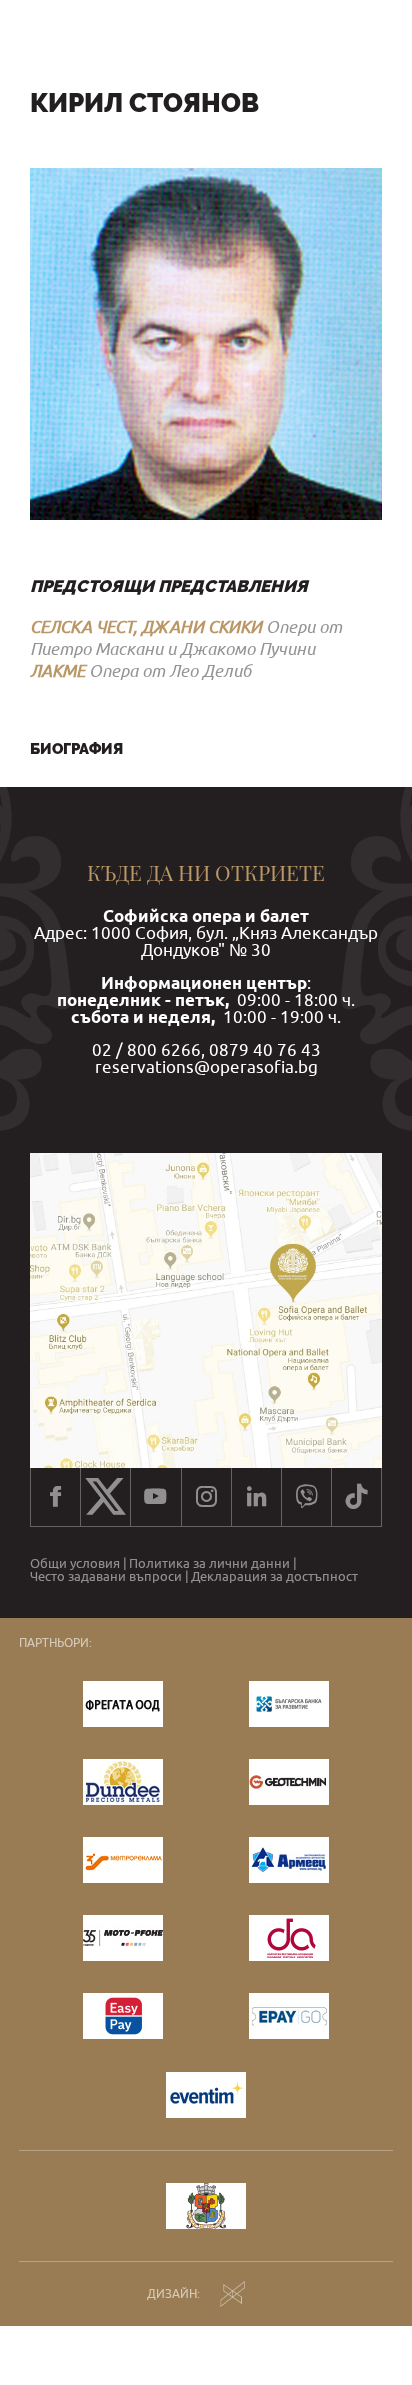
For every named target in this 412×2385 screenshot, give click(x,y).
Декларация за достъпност (274, 1577)
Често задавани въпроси (106, 1577)
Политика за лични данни (209, 1564)
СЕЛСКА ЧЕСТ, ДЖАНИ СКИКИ (146, 627)
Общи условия (75, 1564)
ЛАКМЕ (57, 671)
